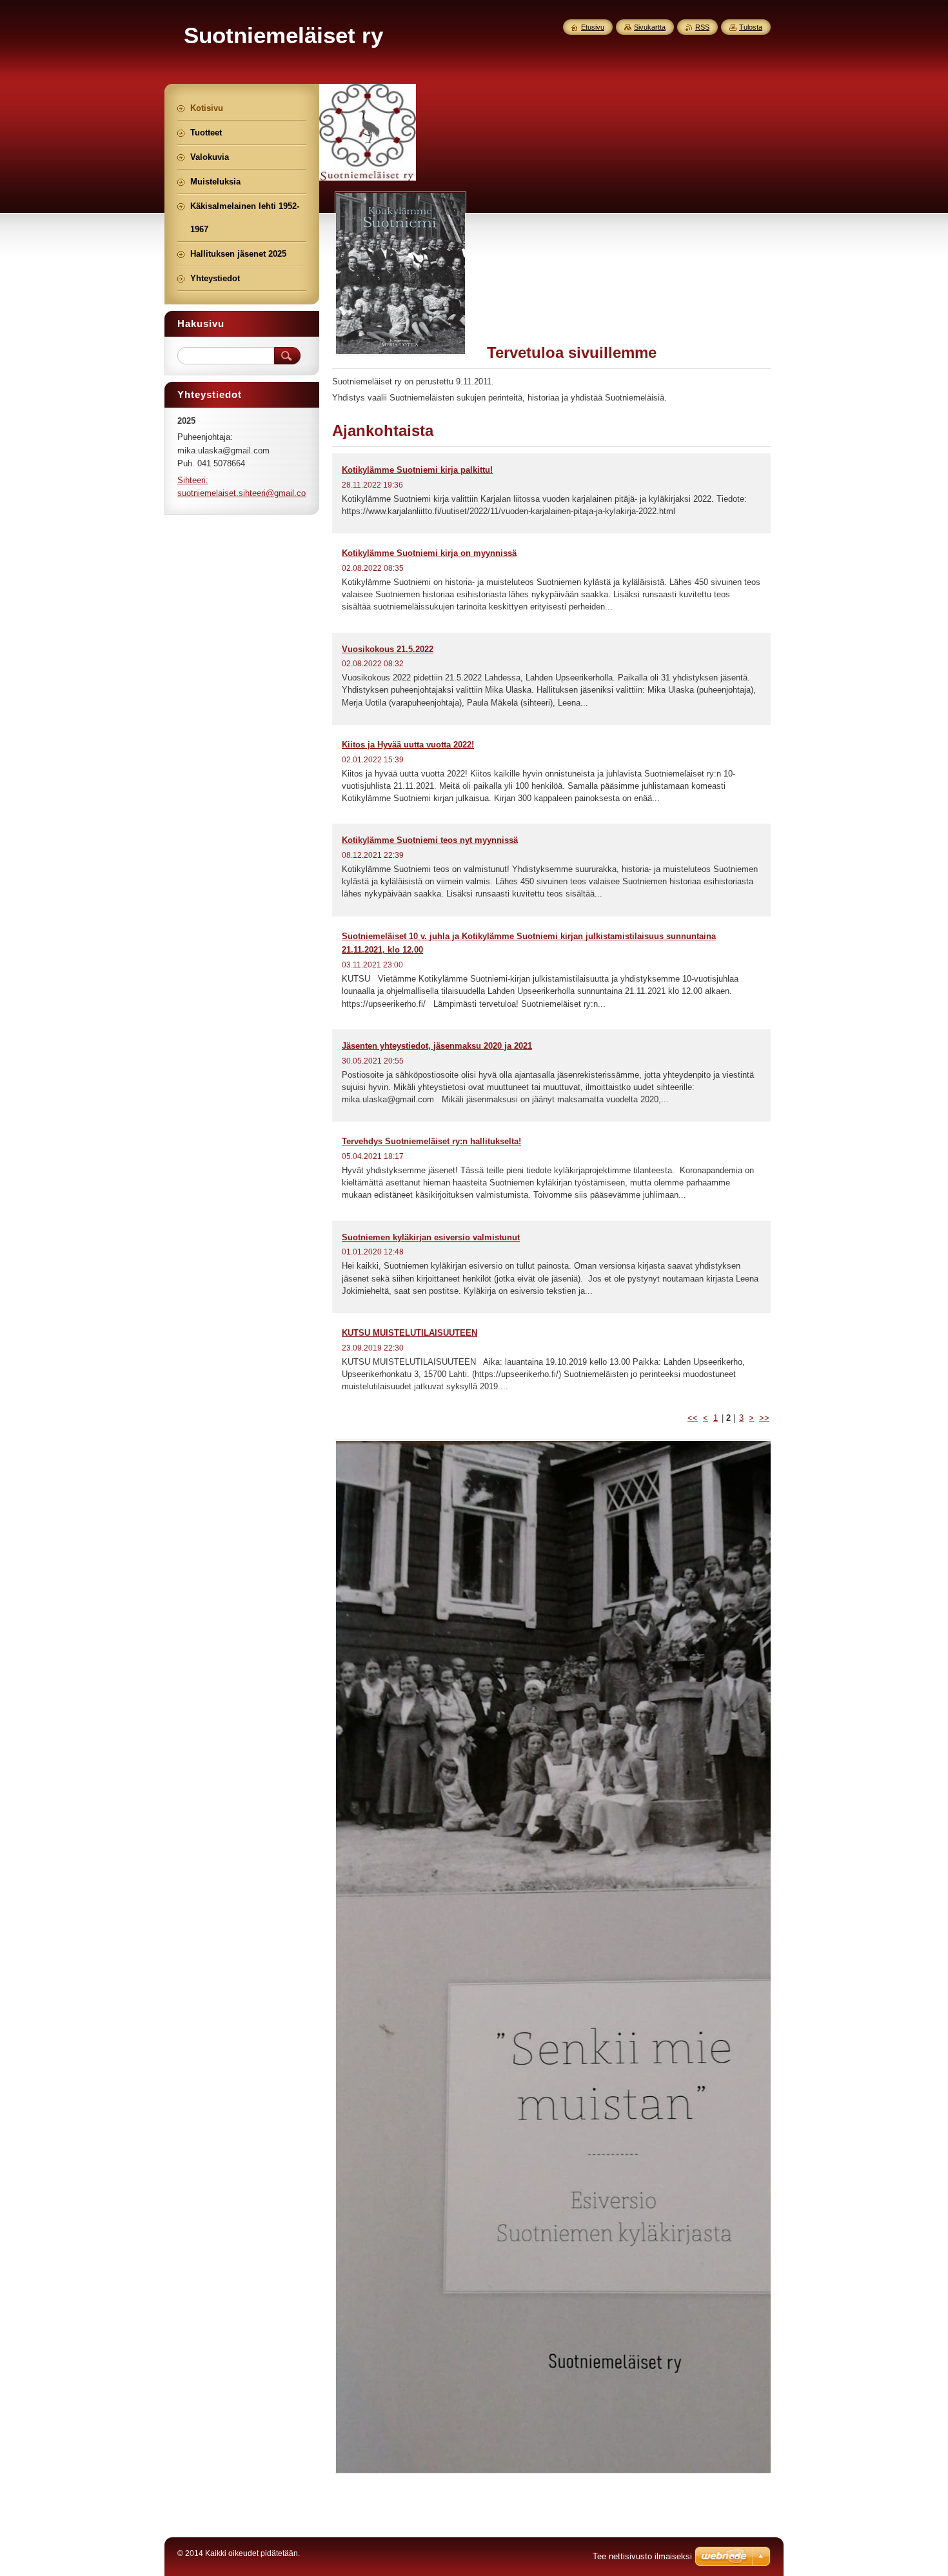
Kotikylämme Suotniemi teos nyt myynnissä (430, 840)
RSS (702, 27)
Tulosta (751, 27)
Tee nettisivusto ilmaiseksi (642, 2556)
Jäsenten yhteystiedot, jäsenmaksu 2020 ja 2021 (437, 1046)
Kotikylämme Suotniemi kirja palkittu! (417, 470)
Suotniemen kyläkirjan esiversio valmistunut (431, 1237)
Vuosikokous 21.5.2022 (388, 649)
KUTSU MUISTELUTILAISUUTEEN (410, 1333)
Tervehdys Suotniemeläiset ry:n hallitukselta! (431, 1141)
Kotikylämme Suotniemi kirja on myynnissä (429, 553)
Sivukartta (650, 27)
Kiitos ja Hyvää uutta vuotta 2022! (408, 745)
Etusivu (593, 27)
